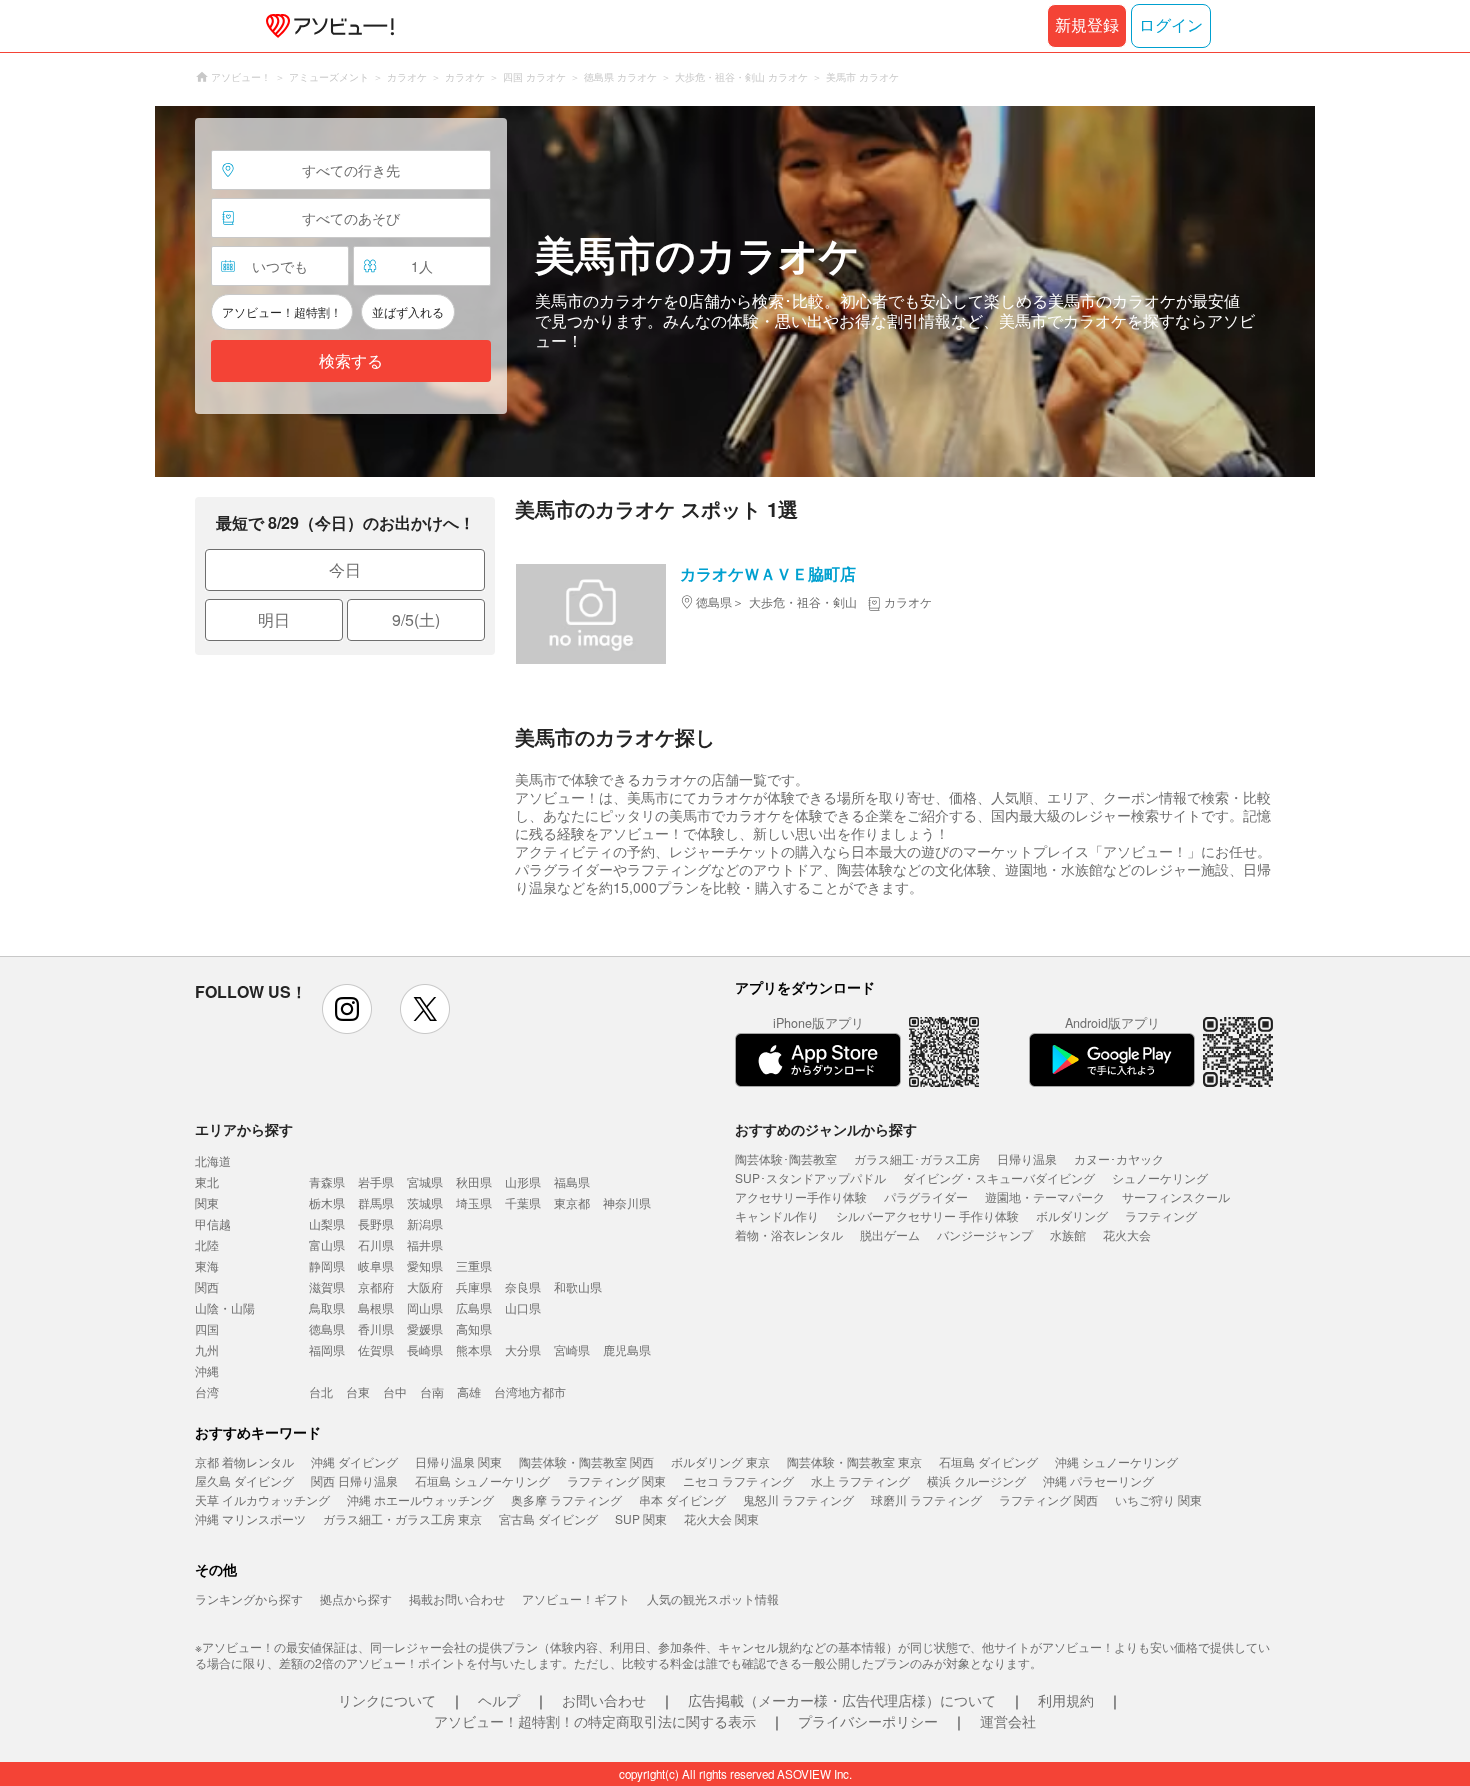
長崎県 (425, 1349)
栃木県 (327, 1202)
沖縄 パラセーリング (1098, 1480)
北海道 (213, 1160)
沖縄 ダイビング (354, 1461)
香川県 (376, 1328)
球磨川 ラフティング (926, 1499)
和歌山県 (578, 1286)
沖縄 (207, 1370)
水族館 (1068, 1234)
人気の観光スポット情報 (713, 1598)
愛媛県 (425, 1328)
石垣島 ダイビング (988, 1461)
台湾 (207, 1391)
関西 (207, 1286)
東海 (207, 1265)
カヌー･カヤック (1119, 1158)
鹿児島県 (627, 1349)
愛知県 (425, 1265)
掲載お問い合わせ (457, 1598)
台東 (358, 1391)
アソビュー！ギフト (576, 1598)
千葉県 (523, 1202)
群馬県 (376, 1202)
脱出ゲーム (890, 1234)
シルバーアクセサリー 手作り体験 (927, 1215)
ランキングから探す (249, 1598)
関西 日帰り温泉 (354, 1480)
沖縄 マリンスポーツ (250, 1518)
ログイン (1171, 25)
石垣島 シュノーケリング (482, 1480)
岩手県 (376, 1181)
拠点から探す (356, 1598)
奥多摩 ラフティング (566, 1499)
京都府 (376, 1286)
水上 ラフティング (860, 1480)
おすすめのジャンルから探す (826, 1129)
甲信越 (213, 1223)
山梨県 (327, 1223)
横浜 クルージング (976, 1480)
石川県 (376, 1244)
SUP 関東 (641, 1518)
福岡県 (327, 1349)
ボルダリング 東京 (720, 1461)
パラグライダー (926, 1196)
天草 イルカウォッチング (262, 1499)
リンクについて (387, 1700)
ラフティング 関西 (1048, 1499)
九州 (207, 1349)
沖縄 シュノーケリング (1116, 1461)
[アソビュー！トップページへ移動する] (326, 26)
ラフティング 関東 (616, 1480)
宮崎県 (572, 1349)
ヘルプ (499, 1700)
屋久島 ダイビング (244, 1480)
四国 (207, 1328)
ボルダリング (1072, 1215)
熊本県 (474, 1349)
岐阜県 (376, 1265)
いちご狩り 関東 (1158, 1499)
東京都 (572, 1202)
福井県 (425, 1244)
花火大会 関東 (721, 1518)
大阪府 (425, 1286)
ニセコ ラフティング (738, 1480)
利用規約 (1066, 1700)
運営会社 (1008, 1721)
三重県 (474, 1265)
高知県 (474, 1328)
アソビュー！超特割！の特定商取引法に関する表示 (595, 1721)
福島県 (572, 1181)
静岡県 (327, 1265)
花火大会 (1127, 1234)
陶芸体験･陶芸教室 (786, 1158)
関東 (207, 1202)
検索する (351, 361)
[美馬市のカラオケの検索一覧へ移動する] (735, 291)
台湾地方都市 (530, 1391)
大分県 (523, 1349)
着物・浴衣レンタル (789, 1234)
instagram (347, 1009)
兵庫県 (474, 1286)
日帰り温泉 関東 (458, 1461)
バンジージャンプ (985, 1234)
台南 (432, 1391)
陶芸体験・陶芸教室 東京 (854, 1461)
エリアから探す (244, 1129)
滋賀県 (327, 1286)
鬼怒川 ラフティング (798, 1499)
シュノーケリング (1160, 1177)
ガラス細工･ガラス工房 (917, 1158)
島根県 (376, 1307)
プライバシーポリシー (868, 1721)
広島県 (474, 1307)
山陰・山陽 (225, 1307)
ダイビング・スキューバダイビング (999, 1177)
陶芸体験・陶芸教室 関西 (586, 1461)
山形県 (523, 1181)
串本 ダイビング (682, 1499)
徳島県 (327, 1328)
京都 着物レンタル (244, 1461)
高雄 (469, 1391)
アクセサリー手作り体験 (801, 1196)
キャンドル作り (777, 1215)
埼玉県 (474, 1202)
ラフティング (1161, 1215)
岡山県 (425, 1307)
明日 (274, 619)
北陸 (207, 1244)
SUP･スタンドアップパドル (810, 1177)
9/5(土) (416, 619)
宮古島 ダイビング (548, 1518)
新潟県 (425, 1223)
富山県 (327, 1244)
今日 (345, 569)
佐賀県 (376, 1349)
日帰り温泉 (1027, 1158)
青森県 (327, 1181)
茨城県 (425, 1202)
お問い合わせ (604, 1700)
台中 (395, 1391)
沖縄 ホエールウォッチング (420, 1499)
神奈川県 (627, 1202)
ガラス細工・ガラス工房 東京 (402, 1518)
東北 (207, 1181)
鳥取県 (327, 1307)
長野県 (376, 1223)
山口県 (523, 1307)
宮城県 (425, 1181)
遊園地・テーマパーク (1045, 1196)
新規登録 (1087, 25)
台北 (321, 1391)
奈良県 (523, 1286)
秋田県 (474, 1181)
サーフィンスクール (1176, 1196)
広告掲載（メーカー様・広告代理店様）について (842, 1700)
